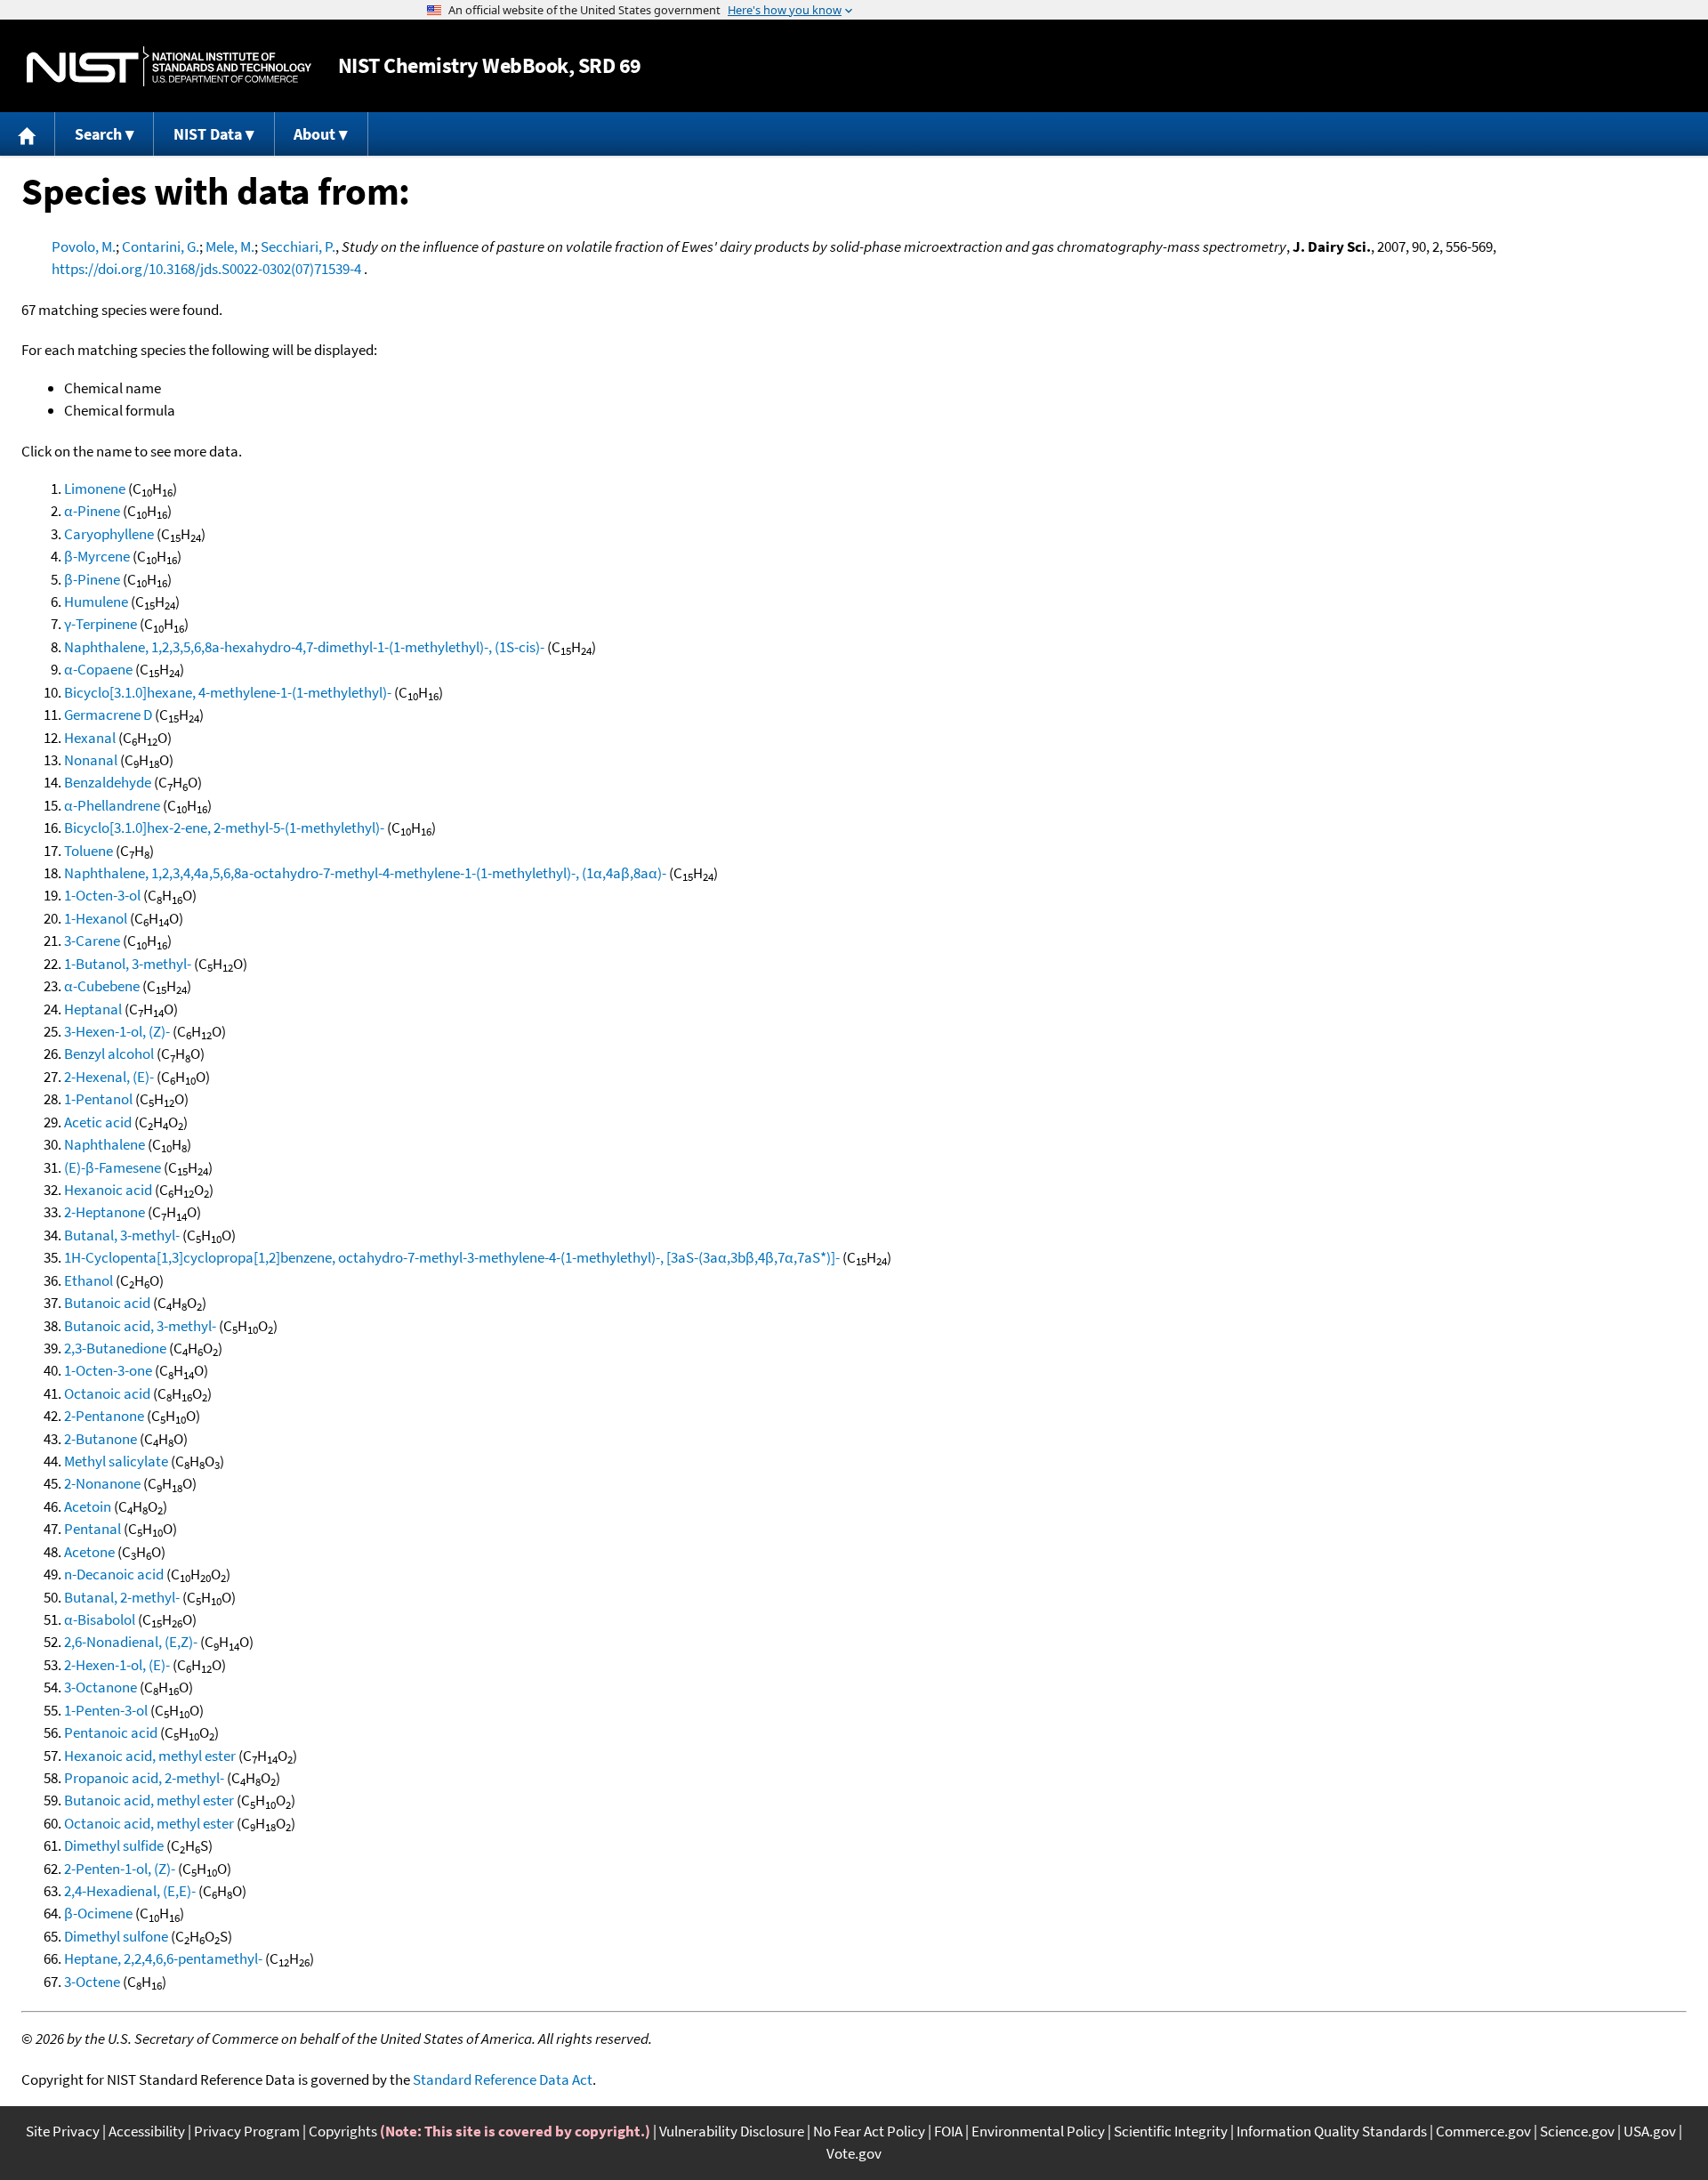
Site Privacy (63, 2131)
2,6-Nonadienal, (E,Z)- (131, 1642)
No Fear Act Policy (869, 2131)
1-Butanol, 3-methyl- (128, 964)
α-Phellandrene (112, 805)
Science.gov (1577, 2131)
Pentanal (93, 1529)
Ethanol (89, 1280)
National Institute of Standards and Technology (169, 66)
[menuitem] (28, 134)
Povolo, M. (84, 246)
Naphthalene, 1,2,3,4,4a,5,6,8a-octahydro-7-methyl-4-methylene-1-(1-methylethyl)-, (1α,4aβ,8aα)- (365, 873)
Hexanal (90, 738)
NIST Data (208, 134)
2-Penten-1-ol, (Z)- (120, 1869)
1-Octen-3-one (108, 1370)
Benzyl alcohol (109, 1054)
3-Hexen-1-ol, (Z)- (117, 1031)
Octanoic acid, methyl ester (149, 1823)
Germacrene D (108, 715)
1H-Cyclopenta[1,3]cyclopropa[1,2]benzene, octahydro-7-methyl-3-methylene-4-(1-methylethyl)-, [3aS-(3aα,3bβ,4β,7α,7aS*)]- (452, 1257)
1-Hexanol (96, 918)
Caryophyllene (109, 534)
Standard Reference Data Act (503, 2079)
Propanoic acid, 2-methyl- (144, 1778)
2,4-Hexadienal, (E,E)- (130, 1891)
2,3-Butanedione (115, 1348)
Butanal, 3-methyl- (122, 1235)
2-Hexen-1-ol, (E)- (117, 1665)
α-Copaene (98, 669)
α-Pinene (92, 511)
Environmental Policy (1038, 2131)
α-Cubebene (102, 986)
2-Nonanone (102, 1483)
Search (98, 134)
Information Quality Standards (1332, 2131)
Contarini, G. (161, 246)
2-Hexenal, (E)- (109, 1077)
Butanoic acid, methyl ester (149, 1800)
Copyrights (343, 2131)
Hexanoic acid (108, 1190)
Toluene (89, 851)
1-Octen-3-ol (102, 895)
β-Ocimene (98, 1913)
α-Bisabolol (100, 1619)
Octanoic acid (107, 1393)
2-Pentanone (104, 1416)
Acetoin (88, 1506)
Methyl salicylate (116, 1461)
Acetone (89, 1552)
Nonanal (91, 760)
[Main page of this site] (28, 134)
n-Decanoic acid (114, 1574)
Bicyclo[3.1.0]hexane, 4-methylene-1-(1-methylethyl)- (228, 692)
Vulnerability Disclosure (732, 2131)
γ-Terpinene (101, 624)
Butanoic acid (107, 1303)
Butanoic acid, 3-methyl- (140, 1326)
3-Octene (92, 1982)
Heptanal (93, 1009)
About (314, 134)
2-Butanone (101, 1439)
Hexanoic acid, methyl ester (150, 1756)
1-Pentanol (98, 1099)
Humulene (96, 602)
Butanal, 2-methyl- (122, 1597)
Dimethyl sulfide (114, 1845)
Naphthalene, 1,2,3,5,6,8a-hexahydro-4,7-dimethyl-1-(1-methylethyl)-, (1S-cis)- (304, 647)
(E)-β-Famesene (113, 1167)
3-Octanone (101, 1687)
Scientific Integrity (1171, 2131)
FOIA (948, 2131)
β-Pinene (92, 579)
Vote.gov (854, 2153)
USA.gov (1650, 2131)
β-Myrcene (97, 556)
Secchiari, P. (298, 246)
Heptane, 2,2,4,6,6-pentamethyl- (163, 1958)
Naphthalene (105, 1144)
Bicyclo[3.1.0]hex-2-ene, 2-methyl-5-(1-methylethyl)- (224, 828)
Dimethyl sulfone (116, 1936)
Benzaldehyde (108, 782)
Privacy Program (247, 2131)
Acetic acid (98, 1122)
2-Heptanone (105, 1212)
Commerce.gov (1483, 2131)
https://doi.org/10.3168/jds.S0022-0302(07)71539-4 (206, 269)
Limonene (95, 488)
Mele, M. (230, 246)
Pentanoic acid (111, 1732)
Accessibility (147, 2131)
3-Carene (92, 941)
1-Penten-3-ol (106, 1710)
